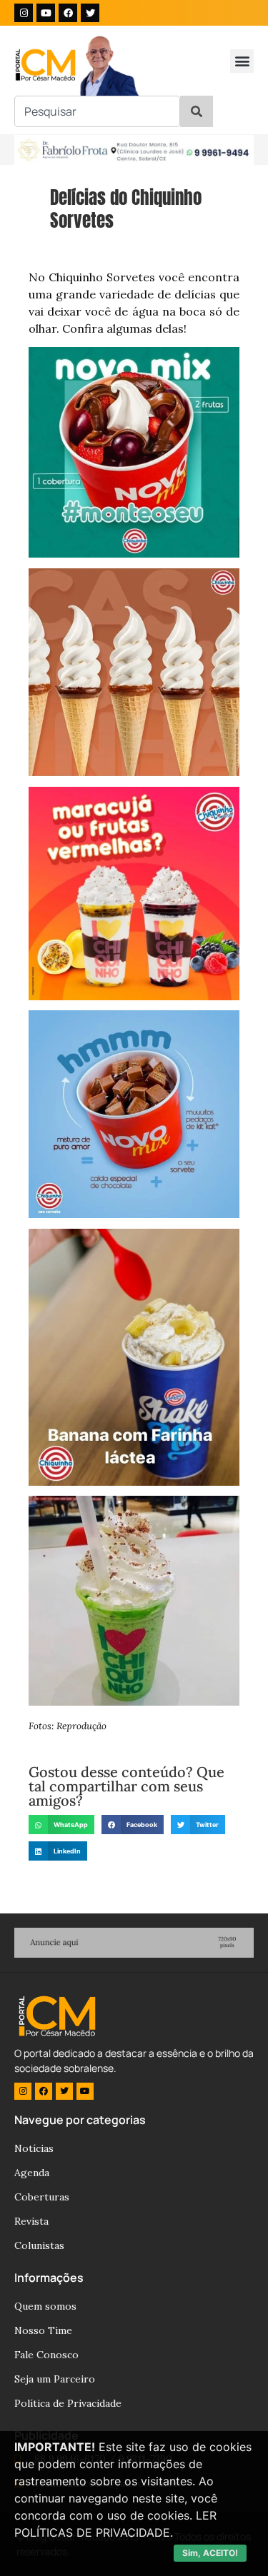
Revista (31, 2221)
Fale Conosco (46, 2355)
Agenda (32, 2173)
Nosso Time (43, 2330)
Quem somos (45, 2306)
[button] (242, 61)
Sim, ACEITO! (210, 2553)
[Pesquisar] (197, 111)
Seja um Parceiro (55, 2379)
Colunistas (39, 2245)
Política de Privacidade (68, 2403)
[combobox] (97, 111)
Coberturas (42, 2197)
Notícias (34, 2148)
